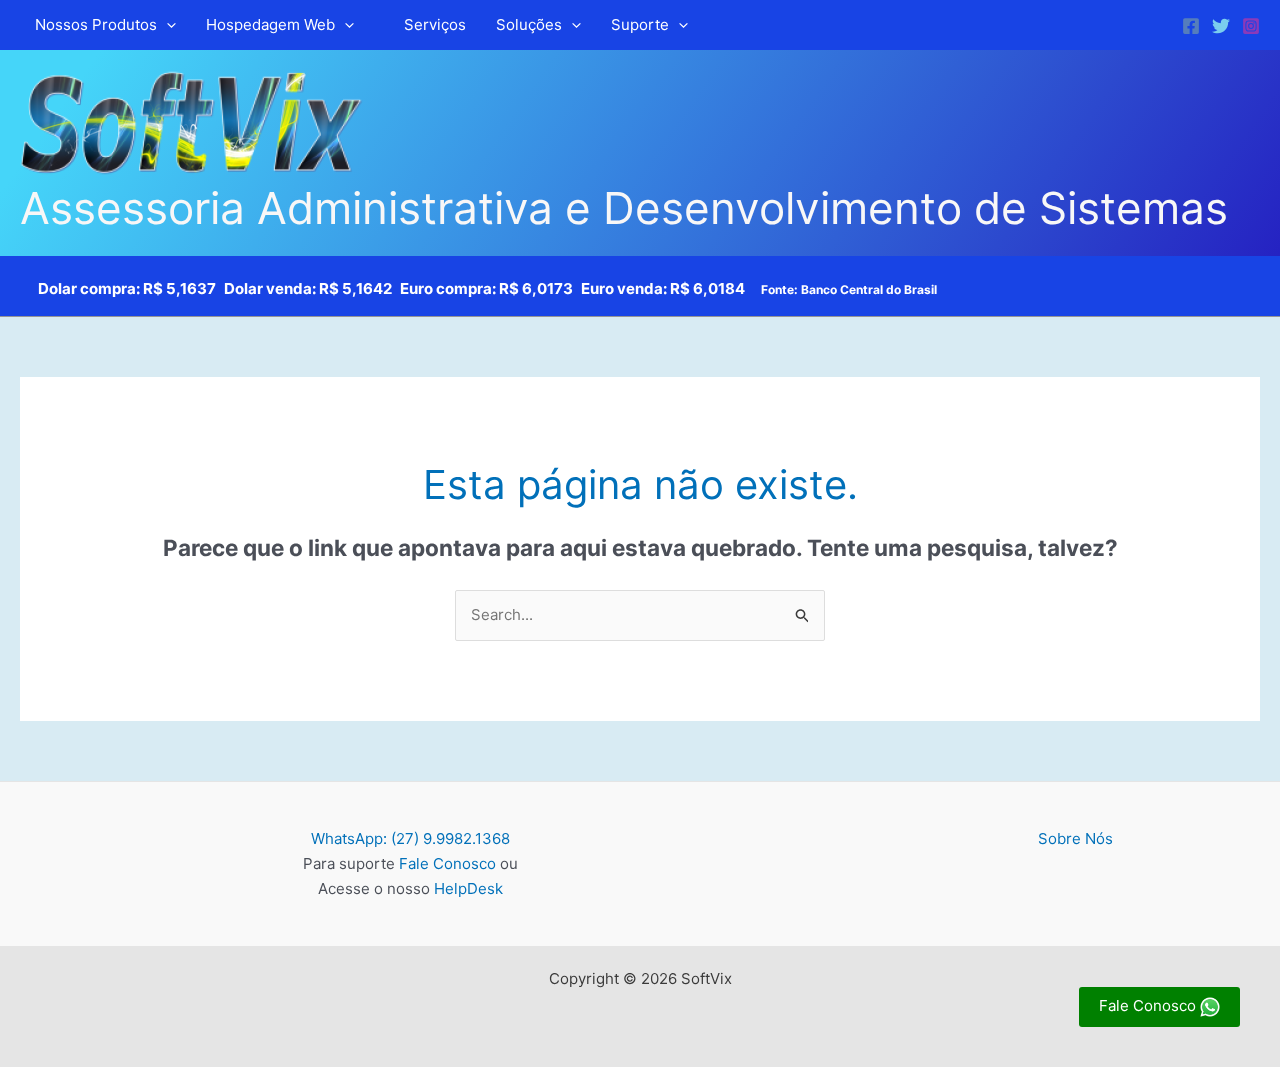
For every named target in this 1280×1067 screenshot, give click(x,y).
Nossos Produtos (96, 24)
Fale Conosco (447, 863)
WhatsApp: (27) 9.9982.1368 (410, 838)
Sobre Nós (1075, 838)
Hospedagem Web (270, 24)
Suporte (640, 24)
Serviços (435, 24)
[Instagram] (1251, 26)
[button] (166, 25)
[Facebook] (1191, 26)
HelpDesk (468, 888)
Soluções (529, 24)
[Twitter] (1221, 26)
